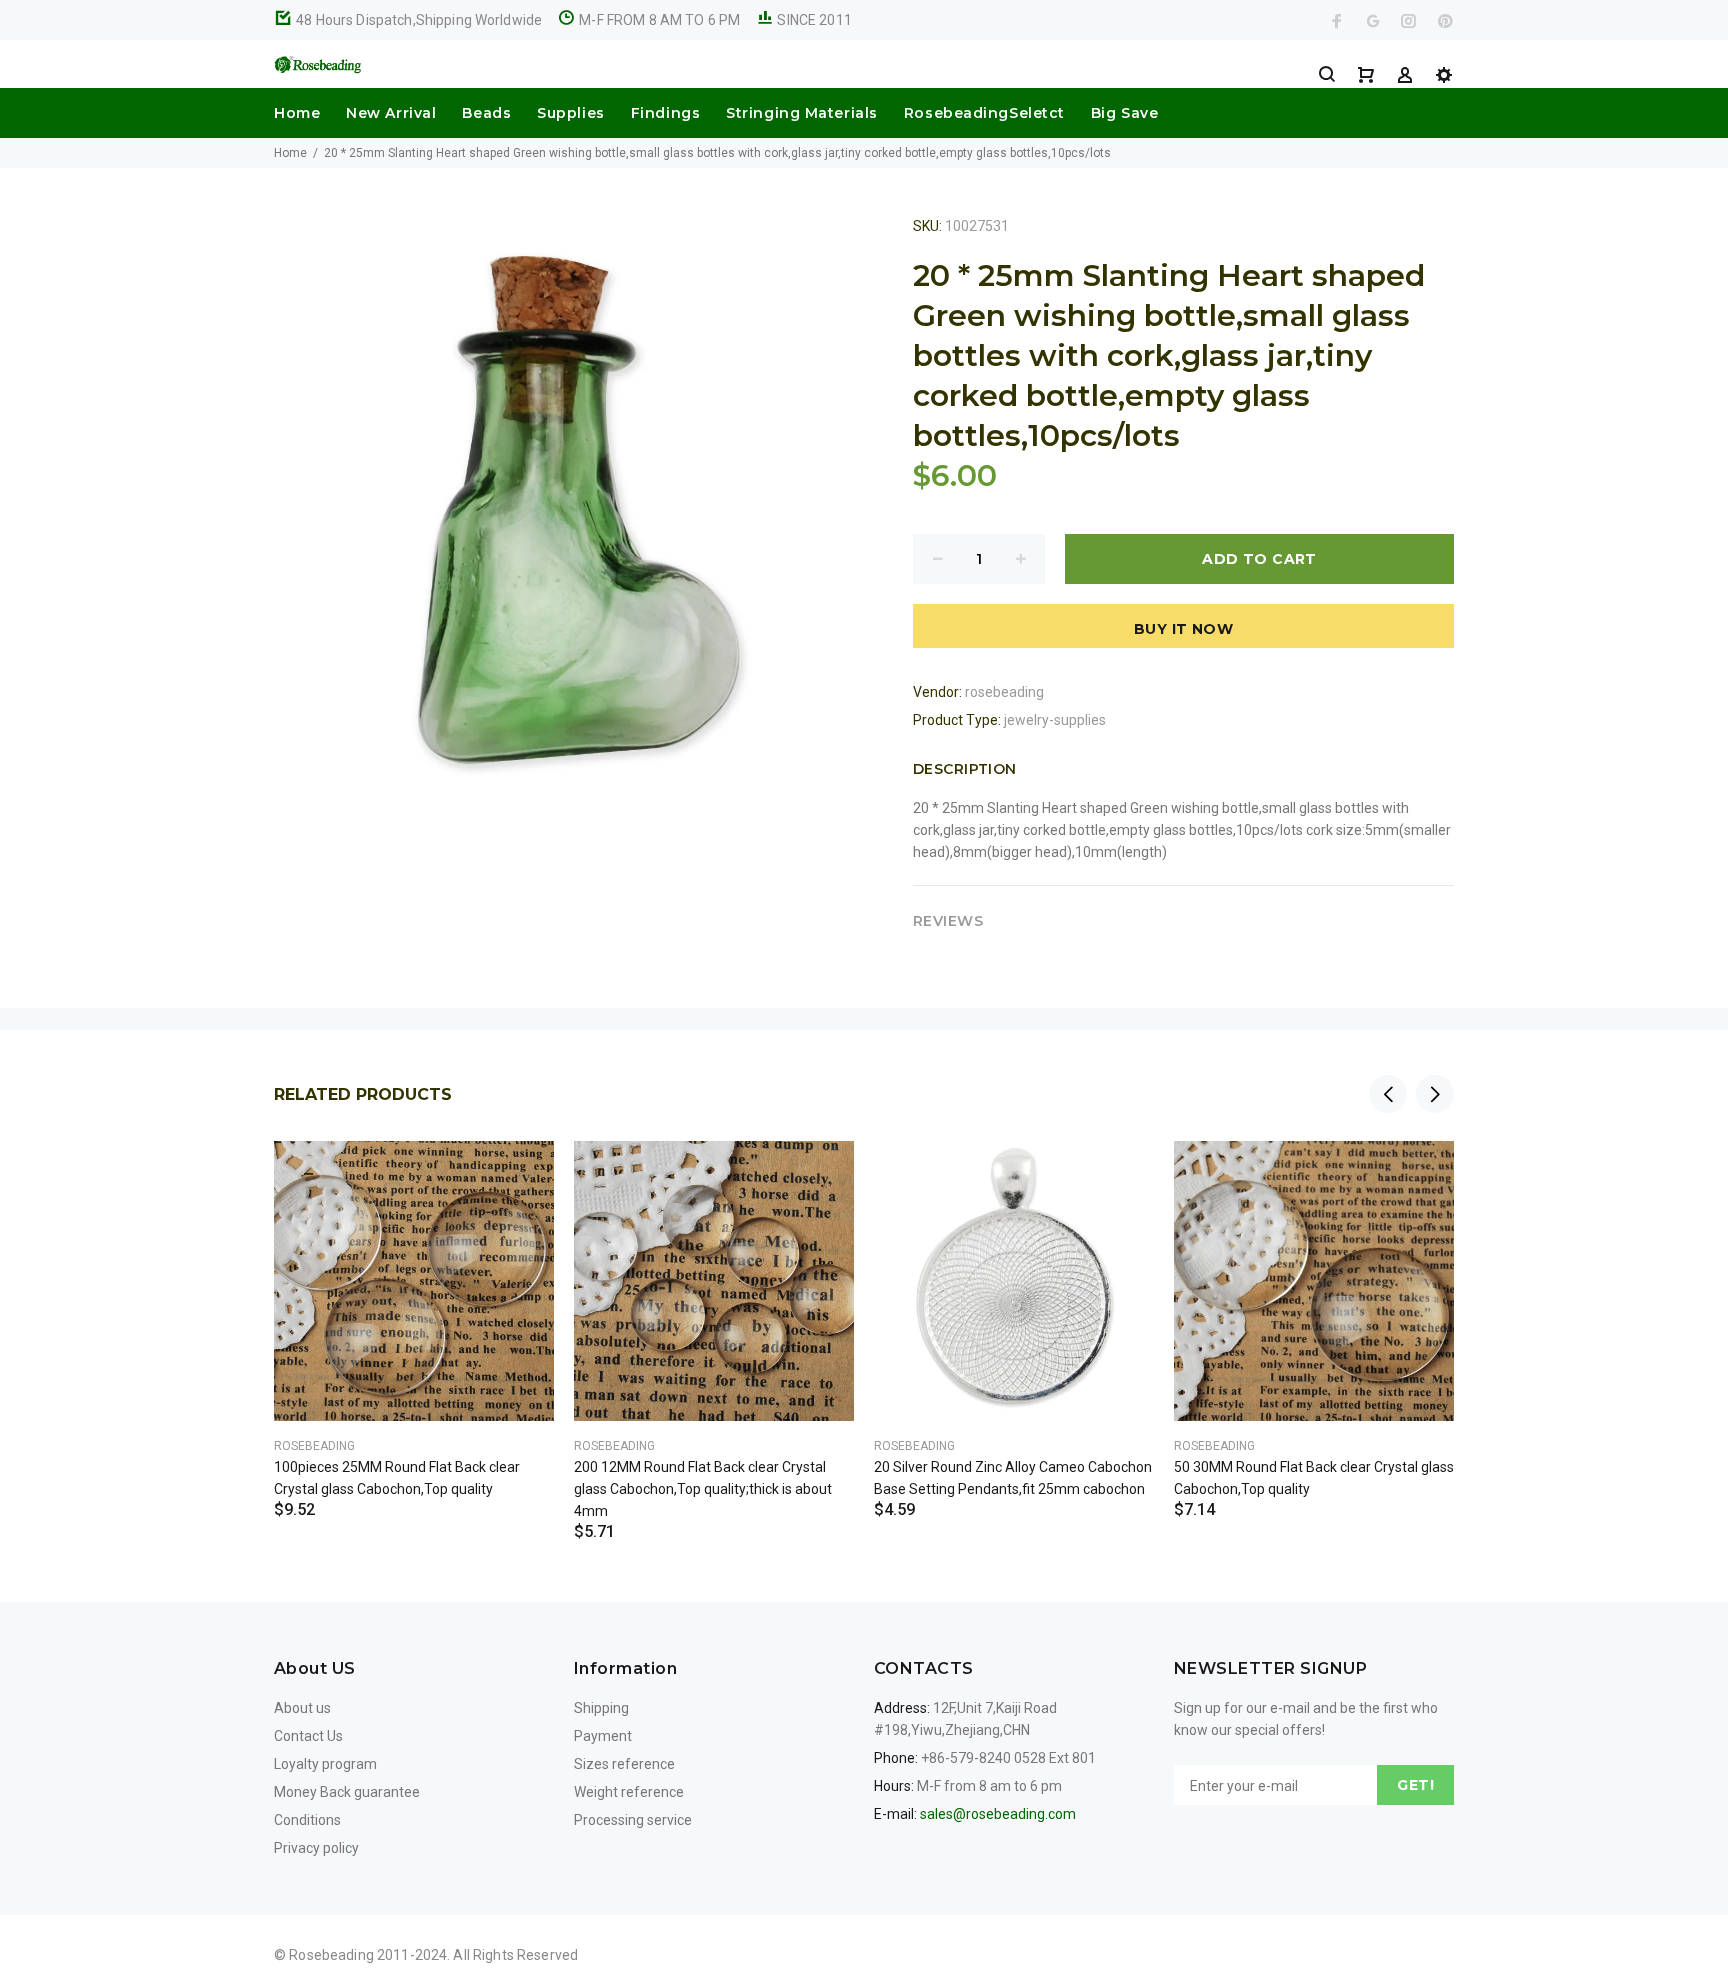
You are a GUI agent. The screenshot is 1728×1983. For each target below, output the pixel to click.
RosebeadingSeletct (984, 113)
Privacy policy (316, 1848)
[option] (414, 1305)
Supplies (570, 113)
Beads (486, 113)
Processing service (633, 1820)
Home (297, 113)
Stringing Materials (802, 113)
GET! (1415, 1785)
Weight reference (629, 1792)
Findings (665, 113)
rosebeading (1004, 692)
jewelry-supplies (1055, 720)
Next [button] (1435, 1094)
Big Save (1124, 113)
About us (302, 1708)
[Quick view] (521, 1174)
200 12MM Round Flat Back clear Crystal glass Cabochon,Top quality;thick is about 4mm (703, 1489)
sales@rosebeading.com (998, 1814)
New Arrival (391, 113)
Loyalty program (325, 1764)
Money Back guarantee (347, 1792)
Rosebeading (314, 1446)
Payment (603, 1736)
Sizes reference (624, 1764)
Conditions (307, 1820)
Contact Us (308, 1736)
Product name (168, 1903)
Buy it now (1183, 629)
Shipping (601, 1708)
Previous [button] (1388, 1094)
